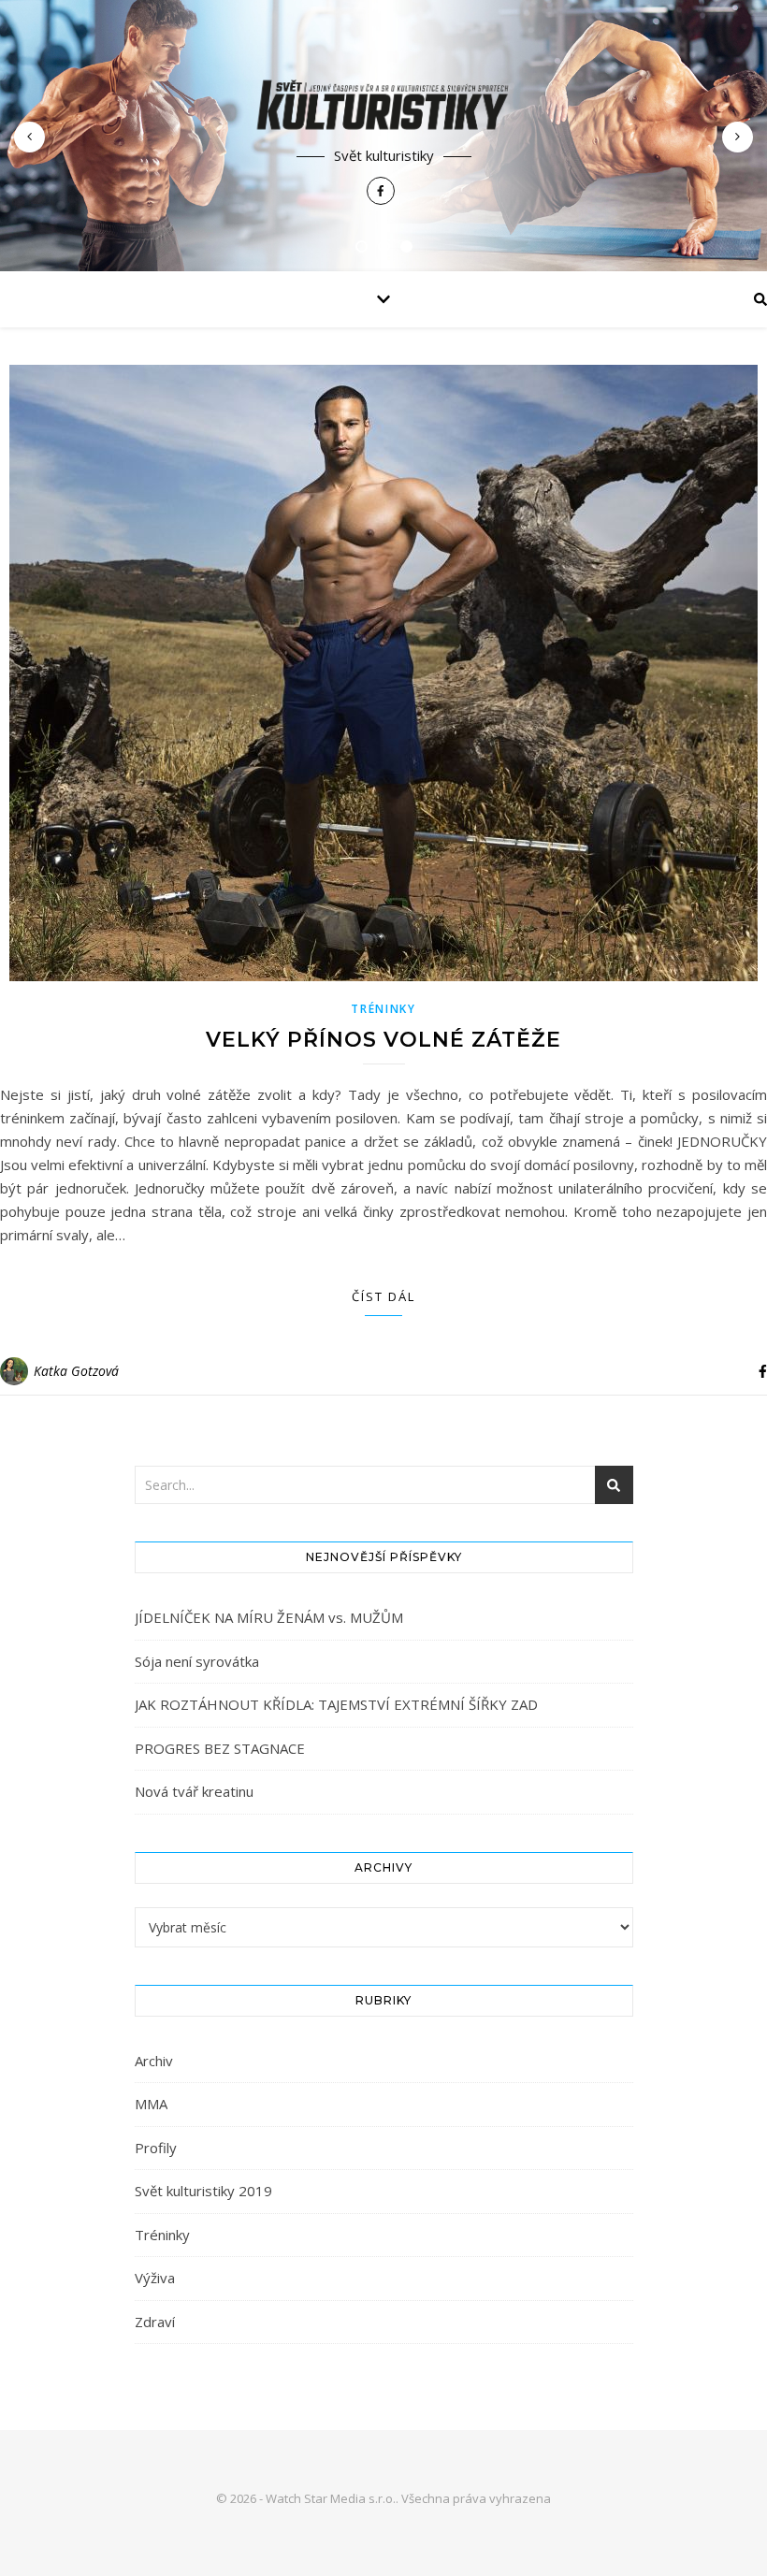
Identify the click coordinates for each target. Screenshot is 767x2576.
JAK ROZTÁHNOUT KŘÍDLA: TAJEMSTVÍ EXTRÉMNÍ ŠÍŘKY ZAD (336, 1704)
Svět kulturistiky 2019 (203, 2191)
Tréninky (383, 1009)
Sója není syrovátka (197, 1661)
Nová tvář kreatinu (194, 1791)
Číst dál (383, 1296)
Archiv (154, 2061)
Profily (156, 2148)
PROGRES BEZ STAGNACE (220, 1748)
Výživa (155, 2278)
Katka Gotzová (76, 1371)
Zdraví (155, 2322)
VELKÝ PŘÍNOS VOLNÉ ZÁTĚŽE (383, 1040)
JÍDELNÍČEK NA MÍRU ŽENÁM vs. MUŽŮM (269, 1617)
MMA (151, 2104)
